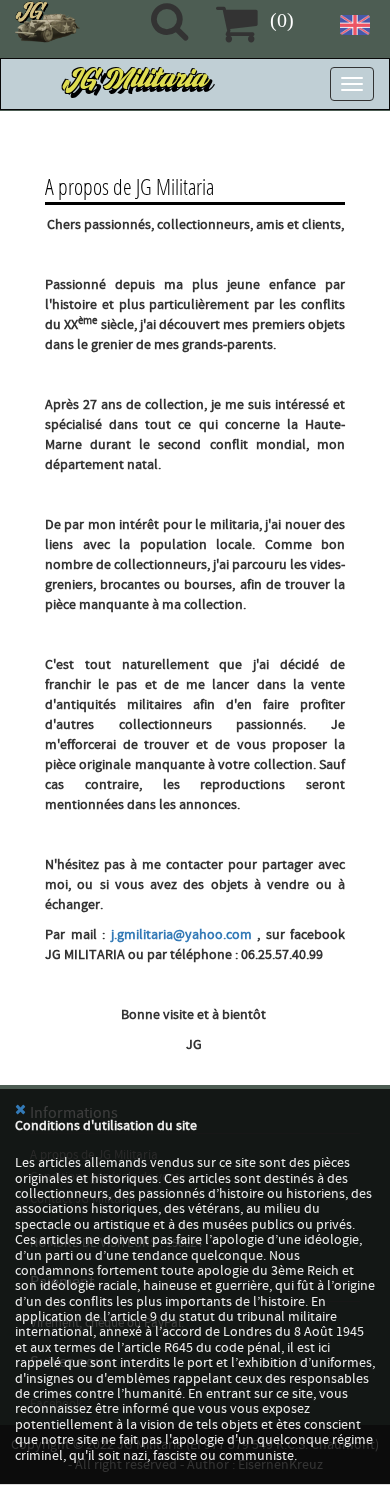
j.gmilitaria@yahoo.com (181, 935)
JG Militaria (137, 84)
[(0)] (237, 23)
